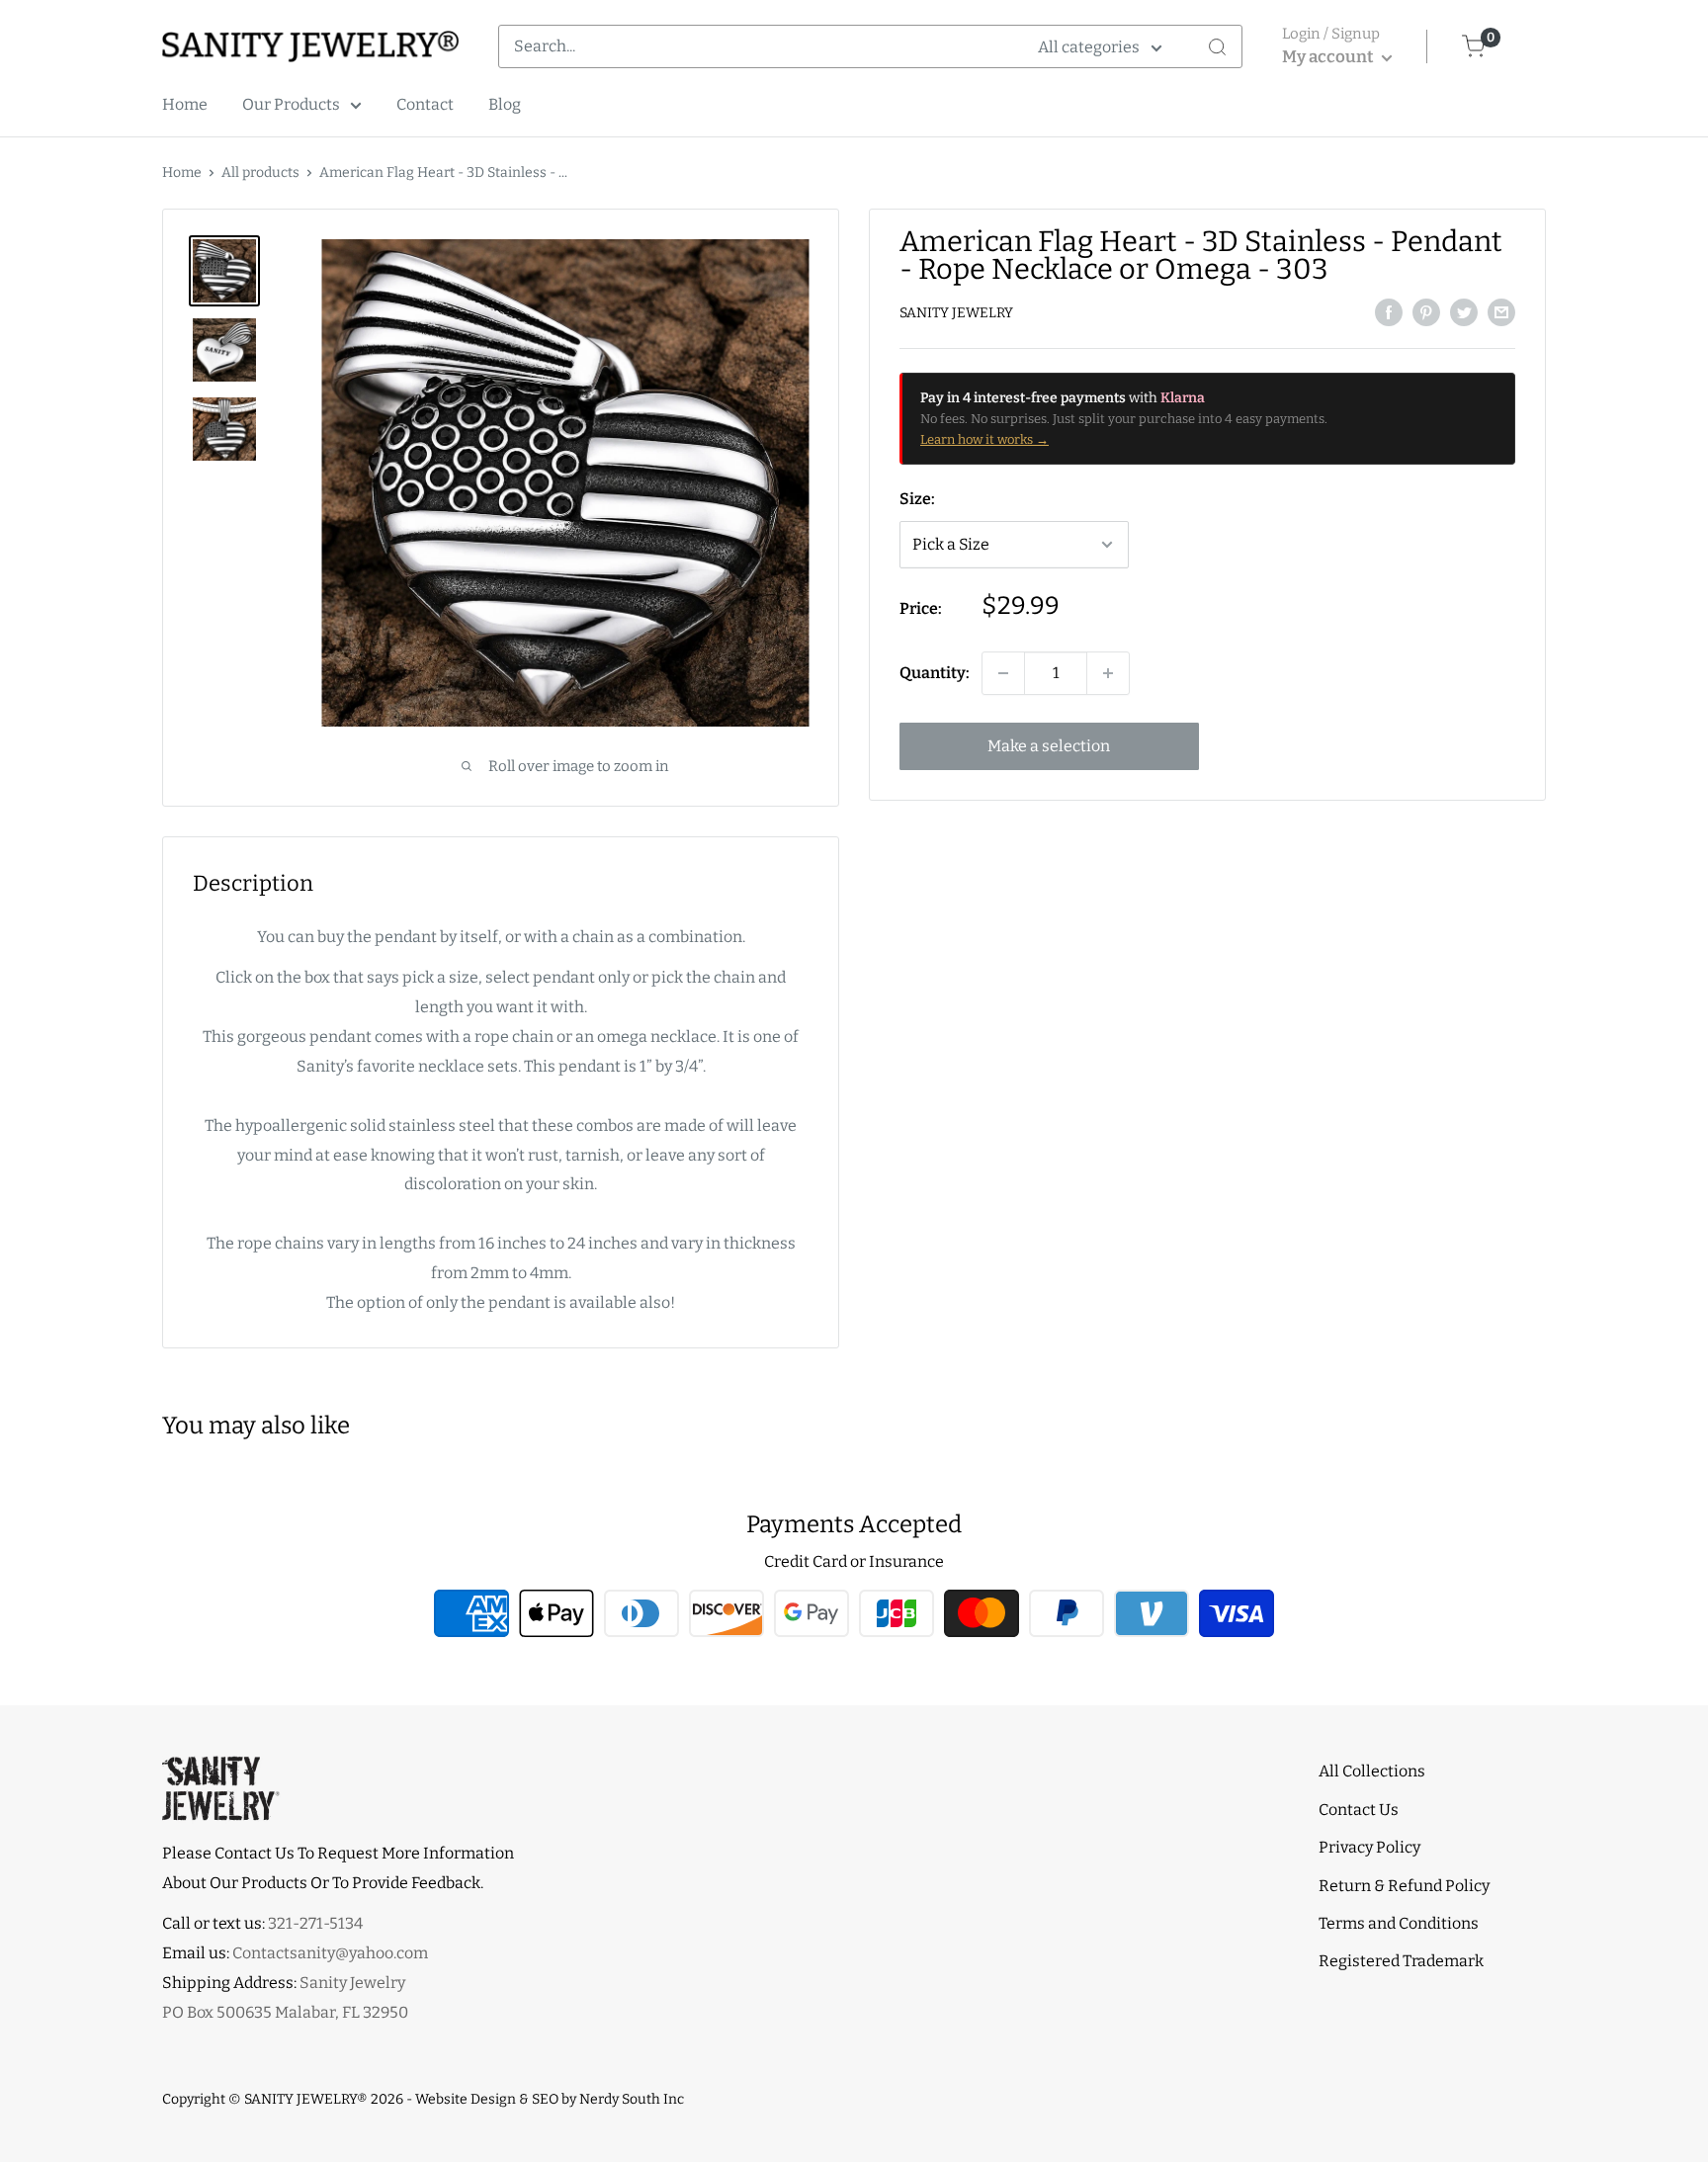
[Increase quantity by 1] (1108, 673)
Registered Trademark (1401, 1961)
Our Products (291, 104)
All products (260, 173)
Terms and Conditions (1399, 1923)
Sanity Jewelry (956, 313)
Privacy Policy (1369, 1847)
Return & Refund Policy (1404, 1886)
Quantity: (935, 673)
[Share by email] (1501, 311)
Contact (425, 104)
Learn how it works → (984, 439)
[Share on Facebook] (1389, 311)
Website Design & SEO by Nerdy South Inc (550, 2099)
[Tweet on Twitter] (1464, 311)
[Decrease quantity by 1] (1003, 673)
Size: (917, 499)
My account (1329, 57)
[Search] (1217, 46)
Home (185, 104)
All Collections (1372, 1771)
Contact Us (1359, 1810)
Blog (505, 104)
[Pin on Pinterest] (1426, 311)
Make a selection (1049, 746)
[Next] (813, 483)
